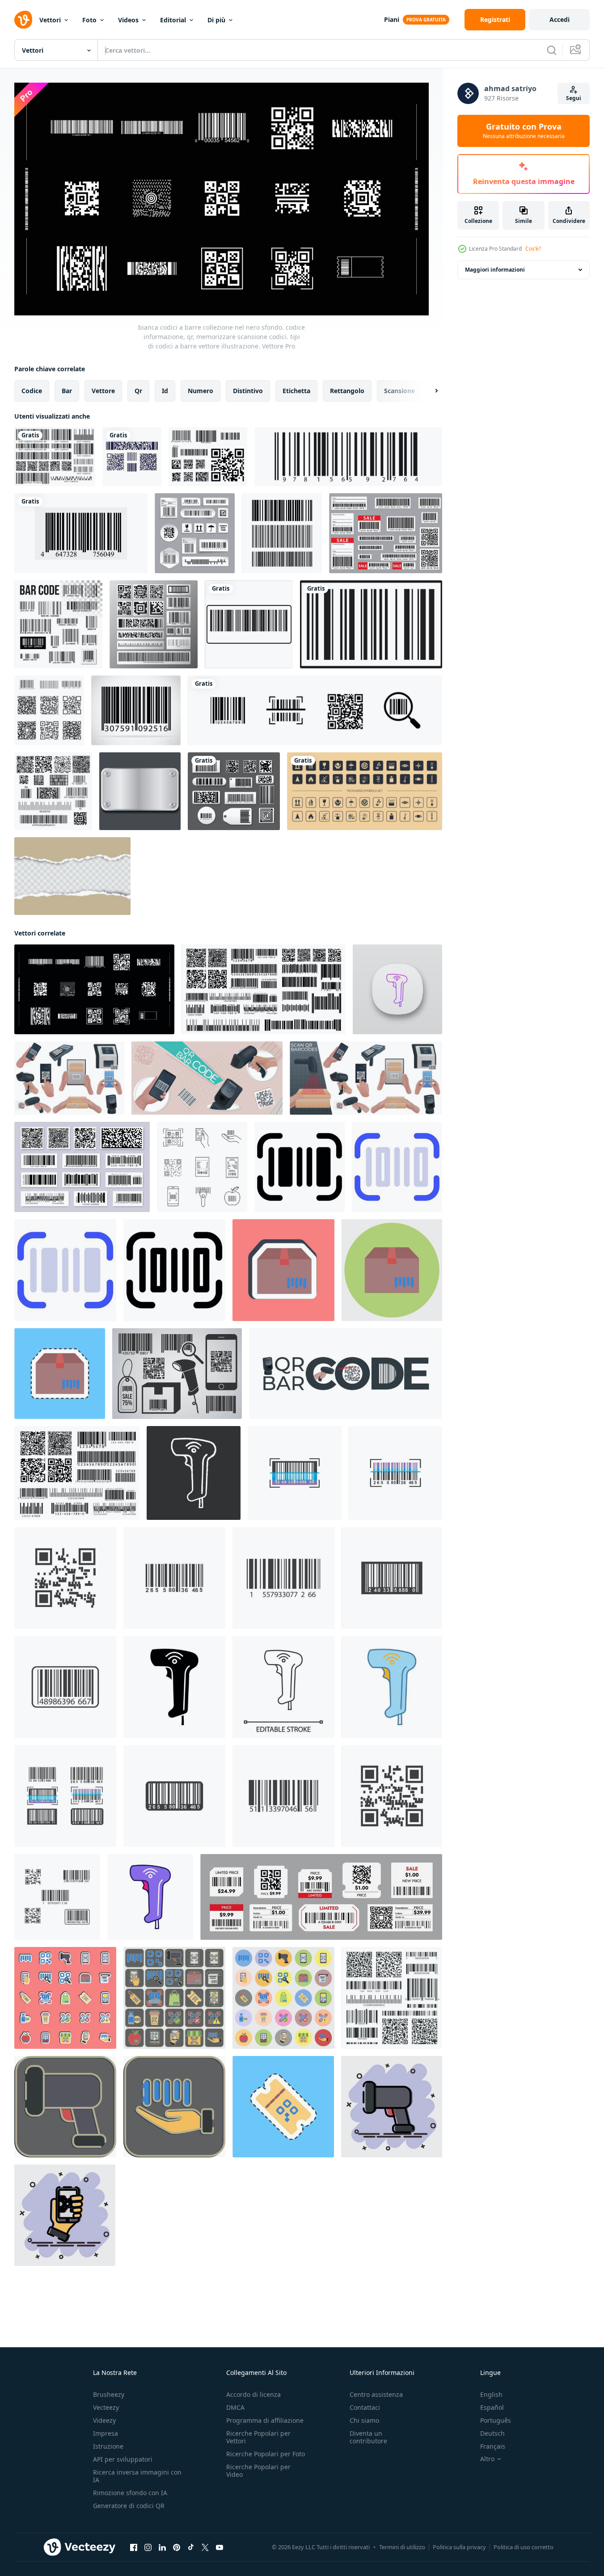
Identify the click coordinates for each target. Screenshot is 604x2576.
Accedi (560, 19)
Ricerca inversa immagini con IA (137, 2476)
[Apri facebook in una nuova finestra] (134, 2547)
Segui (574, 98)
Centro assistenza (376, 2394)
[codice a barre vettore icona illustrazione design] (295, 1473)
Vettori (50, 20)
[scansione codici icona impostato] (69, 1078)
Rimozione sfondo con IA (130, 2493)
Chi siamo (364, 2420)
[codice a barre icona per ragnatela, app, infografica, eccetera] (300, 1167)
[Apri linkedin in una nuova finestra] (162, 2547)
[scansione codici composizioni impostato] (366, 1078)
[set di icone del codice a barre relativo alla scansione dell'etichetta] (315, 710)
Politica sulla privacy (459, 2547)
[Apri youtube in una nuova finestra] (220, 2547)
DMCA (235, 2407)
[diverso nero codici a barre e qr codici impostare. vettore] (392, 1998)
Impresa (106, 2433)
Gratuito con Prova (524, 131)
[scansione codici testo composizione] (346, 1374)
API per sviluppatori (123, 2459)
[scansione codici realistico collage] (207, 1078)
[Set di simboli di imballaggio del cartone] (365, 791)
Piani (392, 19)
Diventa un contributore (368, 2437)
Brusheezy (109, 2394)
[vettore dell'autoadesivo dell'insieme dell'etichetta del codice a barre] (195, 533)
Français (493, 2446)
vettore (103, 391)
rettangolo (347, 391)
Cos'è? (533, 249)
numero (201, 391)
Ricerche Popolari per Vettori (258, 2437)
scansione (399, 391)
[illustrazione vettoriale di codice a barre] (136, 710)
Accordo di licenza (253, 2394)
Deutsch (492, 2433)
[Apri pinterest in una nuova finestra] (177, 2547)
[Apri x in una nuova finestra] (205, 2547)
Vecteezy (106, 2407)
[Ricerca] (552, 50)
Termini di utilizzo (402, 2547)
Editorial (173, 20)
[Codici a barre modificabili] (386, 533)
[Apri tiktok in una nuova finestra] (191, 2547)
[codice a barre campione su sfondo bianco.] (81, 533)
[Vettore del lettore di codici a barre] (177, 1374)
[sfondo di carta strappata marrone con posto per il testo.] (72, 876)
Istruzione (108, 2446)
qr (138, 391)
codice (32, 391)
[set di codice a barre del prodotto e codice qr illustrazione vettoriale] (55, 457)
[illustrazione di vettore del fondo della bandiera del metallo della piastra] (140, 791)
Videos (128, 20)
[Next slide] (429, 391)
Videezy (104, 2420)
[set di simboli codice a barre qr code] (208, 457)
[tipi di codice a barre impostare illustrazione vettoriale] (53, 791)
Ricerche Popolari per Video (258, 2471)
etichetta (296, 391)
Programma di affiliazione (265, 2420)
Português (496, 2420)
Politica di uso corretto (524, 2547)
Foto (89, 20)
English (491, 2394)
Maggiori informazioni (495, 270)
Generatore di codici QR (129, 2506)
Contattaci (365, 2407)
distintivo (248, 391)
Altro (487, 2459)
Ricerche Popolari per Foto (266, 2454)
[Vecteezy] (23, 20)
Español (492, 2407)
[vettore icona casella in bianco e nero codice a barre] (249, 624)
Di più (216, 20)
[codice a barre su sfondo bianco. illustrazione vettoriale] (348, 457)
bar (67, 391)
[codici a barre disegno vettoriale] (132, 457)
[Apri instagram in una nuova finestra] (148, 2547)
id (165, 391)
